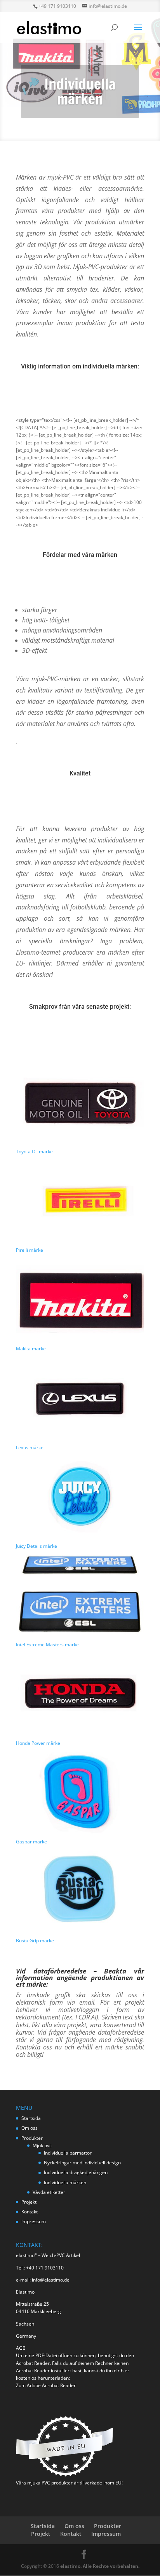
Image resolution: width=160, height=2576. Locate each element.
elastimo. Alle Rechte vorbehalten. (100, 2566)
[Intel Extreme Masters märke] (80, 1595)
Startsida (31, 2118)
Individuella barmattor (68, 2153)
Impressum (34, 2221)
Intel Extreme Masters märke (47, 1645)
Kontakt (30, 2212)
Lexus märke (30, 1447)
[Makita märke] (80, 1299)
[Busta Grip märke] (80, 1891)
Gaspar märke (31, 1842)
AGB (21, 2348)
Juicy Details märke (37, 1546)
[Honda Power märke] (80, 1694)
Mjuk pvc (42, 2145)
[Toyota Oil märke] (80, 1102)
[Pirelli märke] (80, 1201)
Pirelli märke (30, 1250)
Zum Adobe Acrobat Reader (46, 2385)
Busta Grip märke (35, 1941)
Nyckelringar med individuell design (82, 2163)
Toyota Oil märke (34, 1151)
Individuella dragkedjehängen (76, 2172)
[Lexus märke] (80, 1398)
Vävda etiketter (49, 2192)
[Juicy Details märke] (80, 1497)
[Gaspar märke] (80, 1792)
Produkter (32, 2138)
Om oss (30, 2128)
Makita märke (31, 1349)
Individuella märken (65, 2182)
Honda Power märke (38, 1743)
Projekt (29, 2202)
